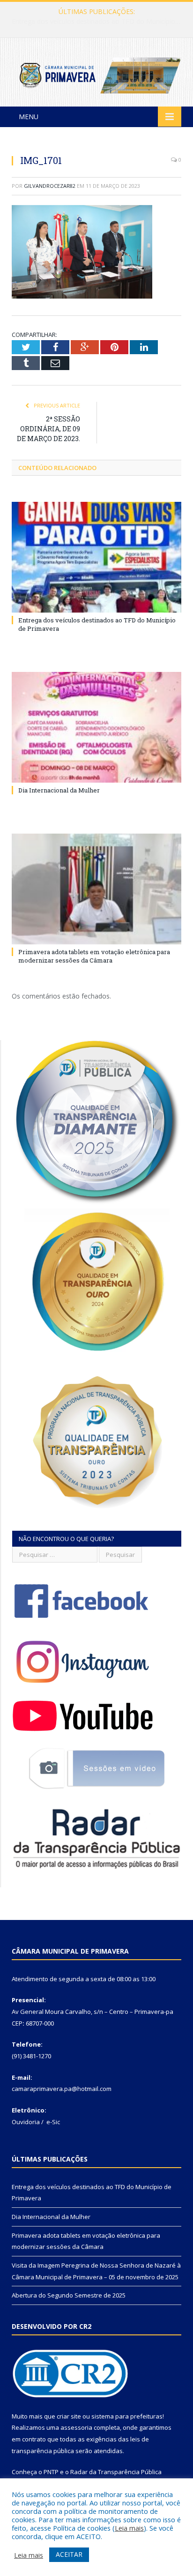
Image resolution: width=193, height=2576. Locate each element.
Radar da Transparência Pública (116, 2472)
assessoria (76, 2427)
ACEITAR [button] (69, 2554)
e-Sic (53, 2122)
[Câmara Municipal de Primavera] (96, 74)
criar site (69, 2416)
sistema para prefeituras (127, 2416)
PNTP (51, 2472)
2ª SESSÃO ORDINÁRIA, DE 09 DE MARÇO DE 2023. (48, 429)
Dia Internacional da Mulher (94, 21)
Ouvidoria (26, 2122)
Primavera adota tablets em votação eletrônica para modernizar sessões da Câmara (94, 956)
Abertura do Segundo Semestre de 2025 (69, 2295)
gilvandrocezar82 (50, 186)
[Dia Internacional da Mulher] (96, 727)
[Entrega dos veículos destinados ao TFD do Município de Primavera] (96, 557)
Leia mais (129, 2528)
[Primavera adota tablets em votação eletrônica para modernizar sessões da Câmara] (96, 889)
